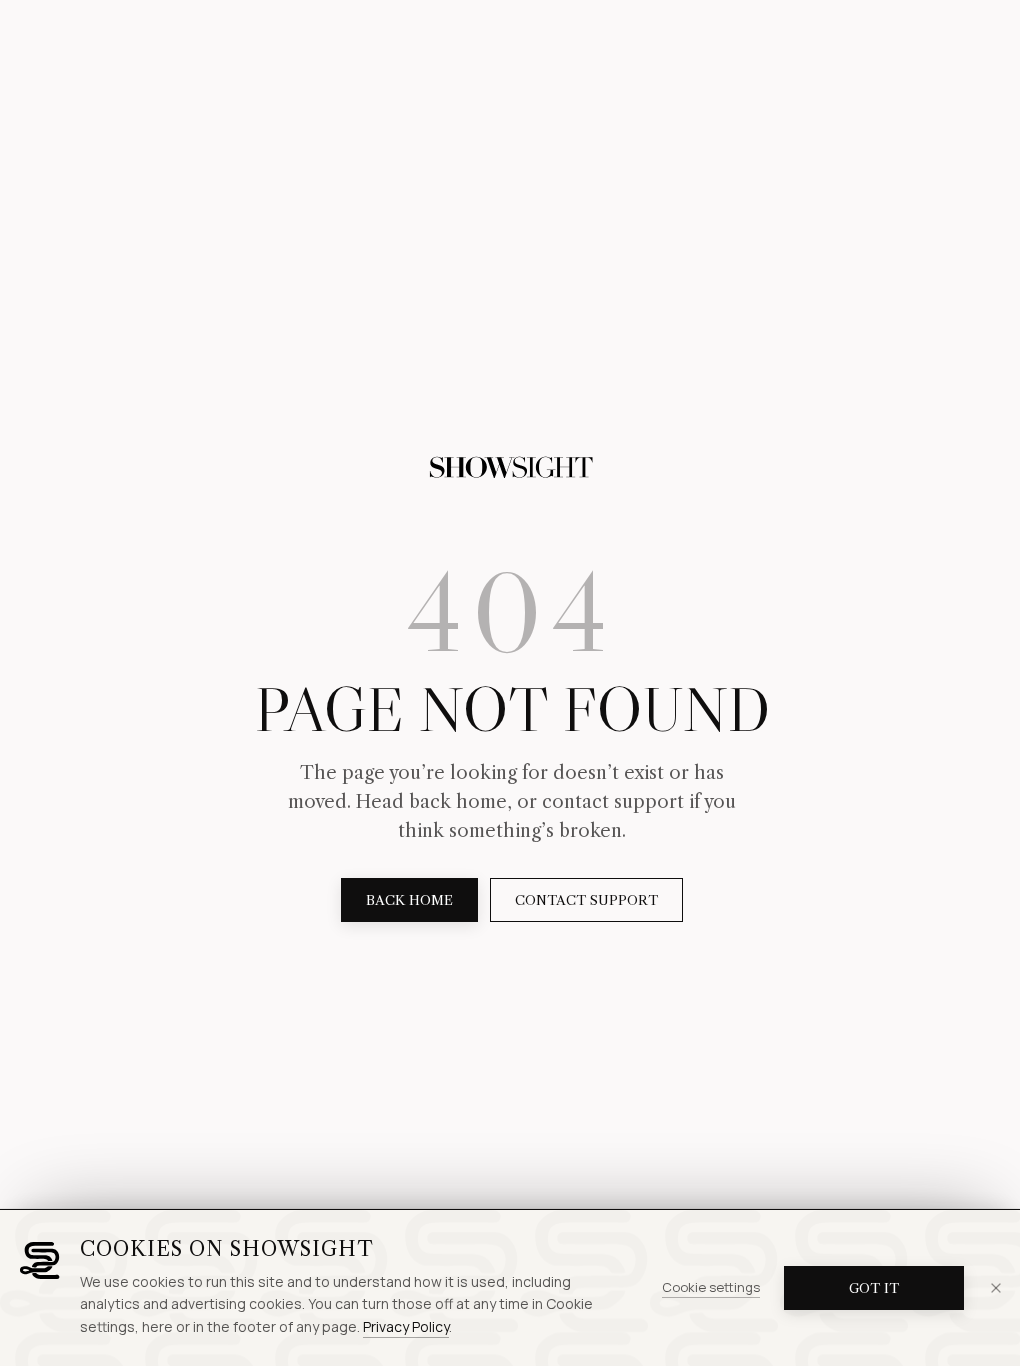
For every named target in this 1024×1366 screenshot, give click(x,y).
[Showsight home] (512, 468)
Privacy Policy (406, 1326)
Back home (409, 900)
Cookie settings (711, 1287)
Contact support (586, 900)
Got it (874, 1288)
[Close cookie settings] (996, 1288)
